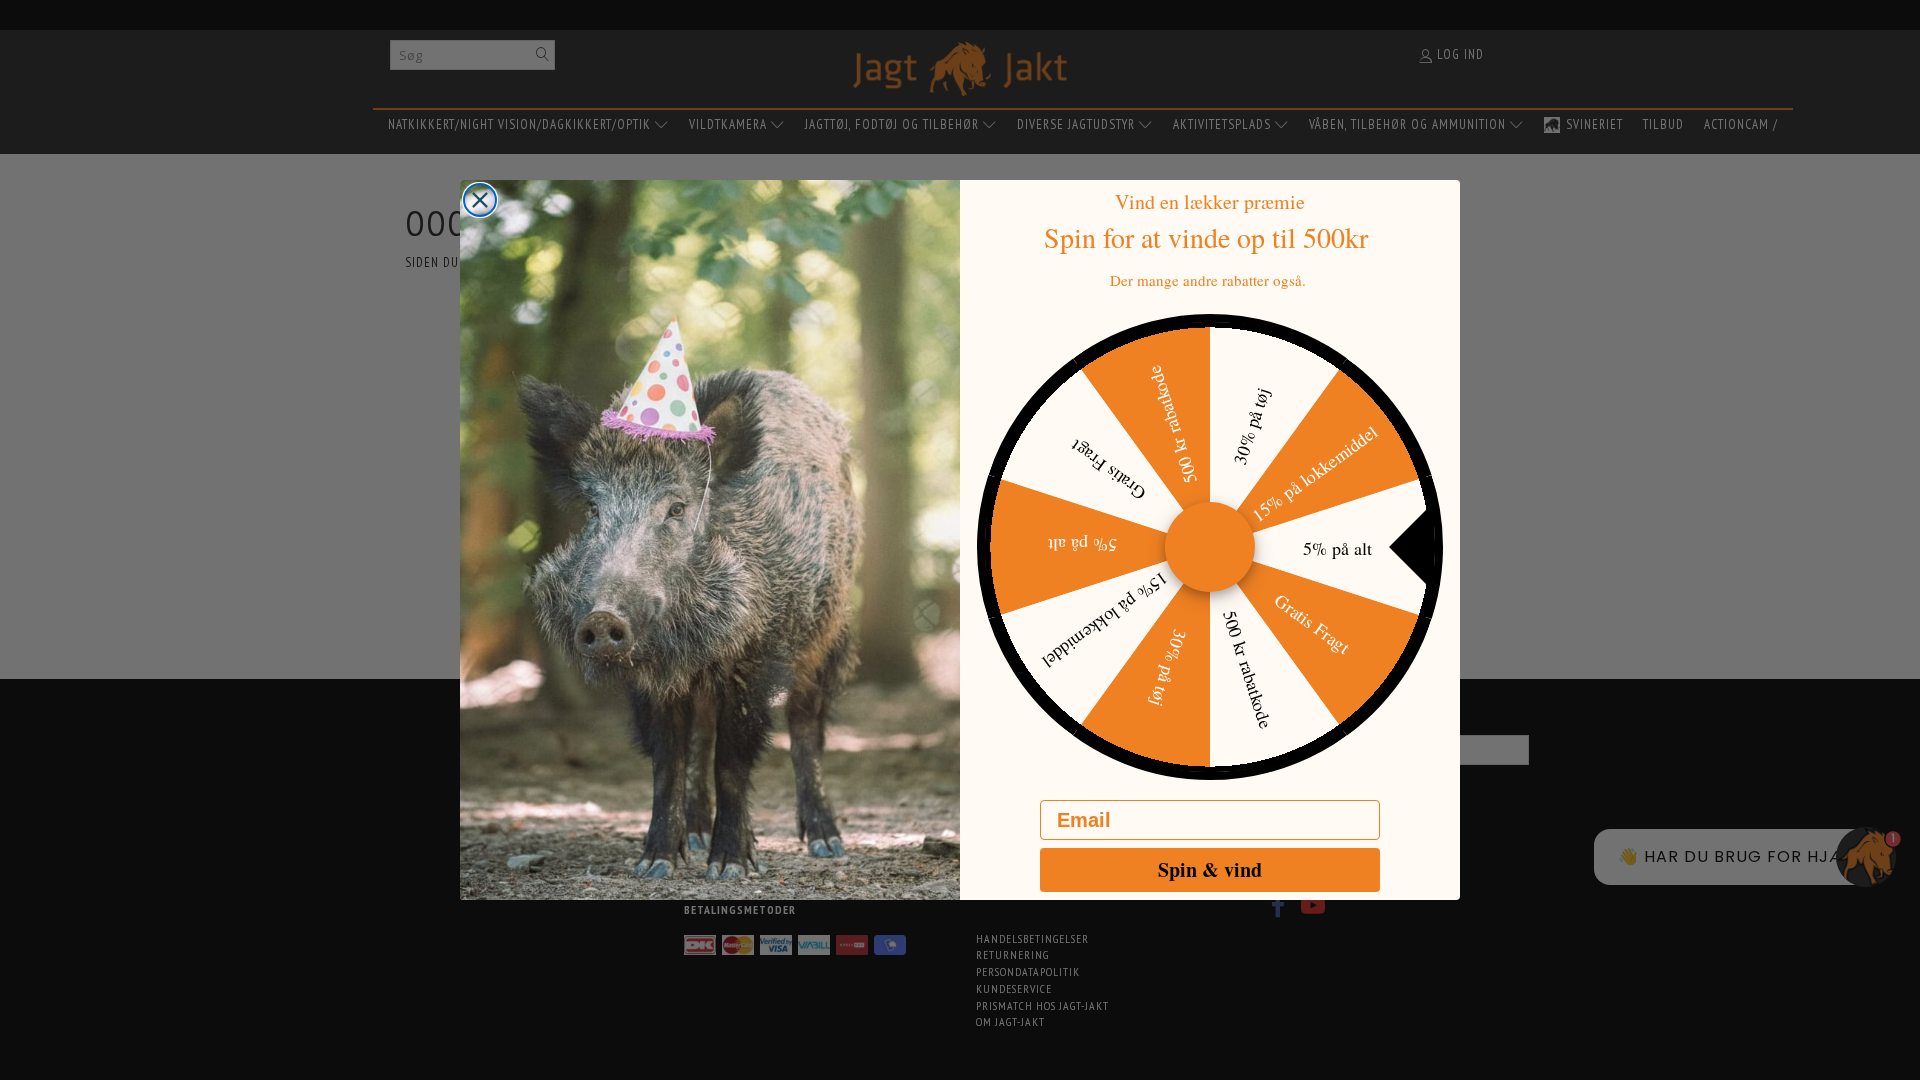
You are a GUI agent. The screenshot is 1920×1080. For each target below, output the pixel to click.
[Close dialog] (480, 200)
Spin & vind (1210, 869)
